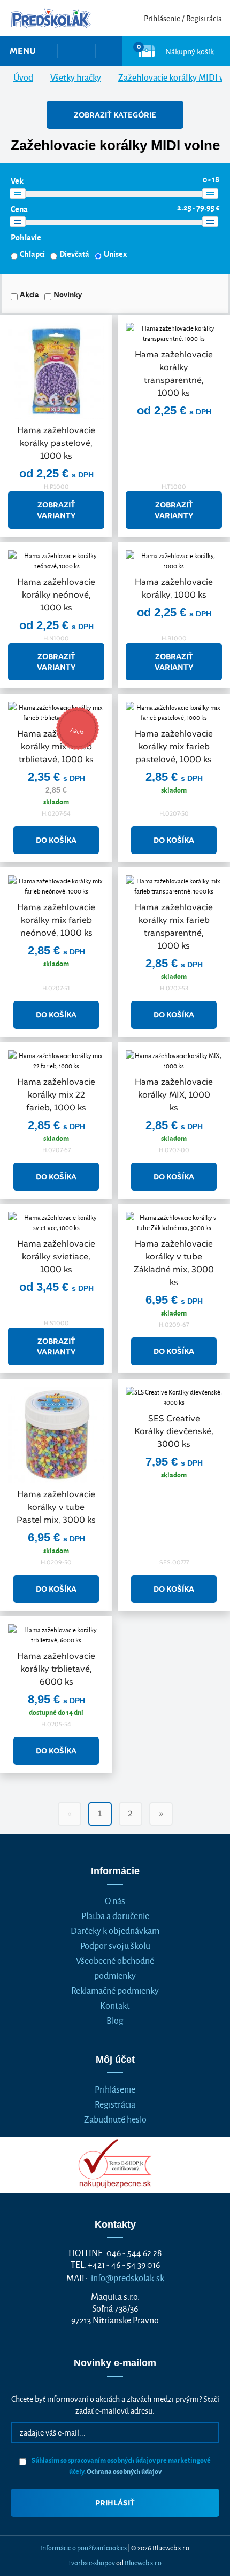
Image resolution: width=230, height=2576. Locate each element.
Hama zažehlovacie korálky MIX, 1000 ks (174, 1095)
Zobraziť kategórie (115, 115)
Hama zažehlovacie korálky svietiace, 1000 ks (56, 1256)
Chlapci (32, 254)
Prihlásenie (115, 2089)
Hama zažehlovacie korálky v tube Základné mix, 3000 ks (174, 1263)
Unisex (115, 254)
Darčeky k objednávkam (115, 1930)
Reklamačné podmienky (115, 1990)
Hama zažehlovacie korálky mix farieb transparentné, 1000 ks (174, 926)
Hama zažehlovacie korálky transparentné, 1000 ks (174, 374)
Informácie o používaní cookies (83, 2547)
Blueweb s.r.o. (144, 2562)
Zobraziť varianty (56, 510)
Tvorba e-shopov (91, 2562)
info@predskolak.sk (128, 2277)
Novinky (68, 294)
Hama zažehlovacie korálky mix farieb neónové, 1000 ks (56, 920)
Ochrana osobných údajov (124, 2471)
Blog (115, 2020)
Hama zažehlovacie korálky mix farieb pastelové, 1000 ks (174, 746)
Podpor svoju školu (115, 1945)
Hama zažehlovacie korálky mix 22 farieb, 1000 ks (56, 1095)
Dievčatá (74, 254)
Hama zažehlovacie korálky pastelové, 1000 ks (56, 443)
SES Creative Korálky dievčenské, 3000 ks (174, 1431)
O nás (115, 1900)
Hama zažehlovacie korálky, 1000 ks (174, 588)
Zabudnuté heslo (115, 2119)
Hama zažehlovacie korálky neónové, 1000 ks (56, 595)
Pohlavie (26, 237)
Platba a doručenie (115, 1915)
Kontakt (115, 2005)
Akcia (29, 294)
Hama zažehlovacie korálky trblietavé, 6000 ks (56, 1669)
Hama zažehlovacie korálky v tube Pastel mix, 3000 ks (56, 1507)
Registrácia (115, 2104)
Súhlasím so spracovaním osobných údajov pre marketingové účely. (121, 2465)
